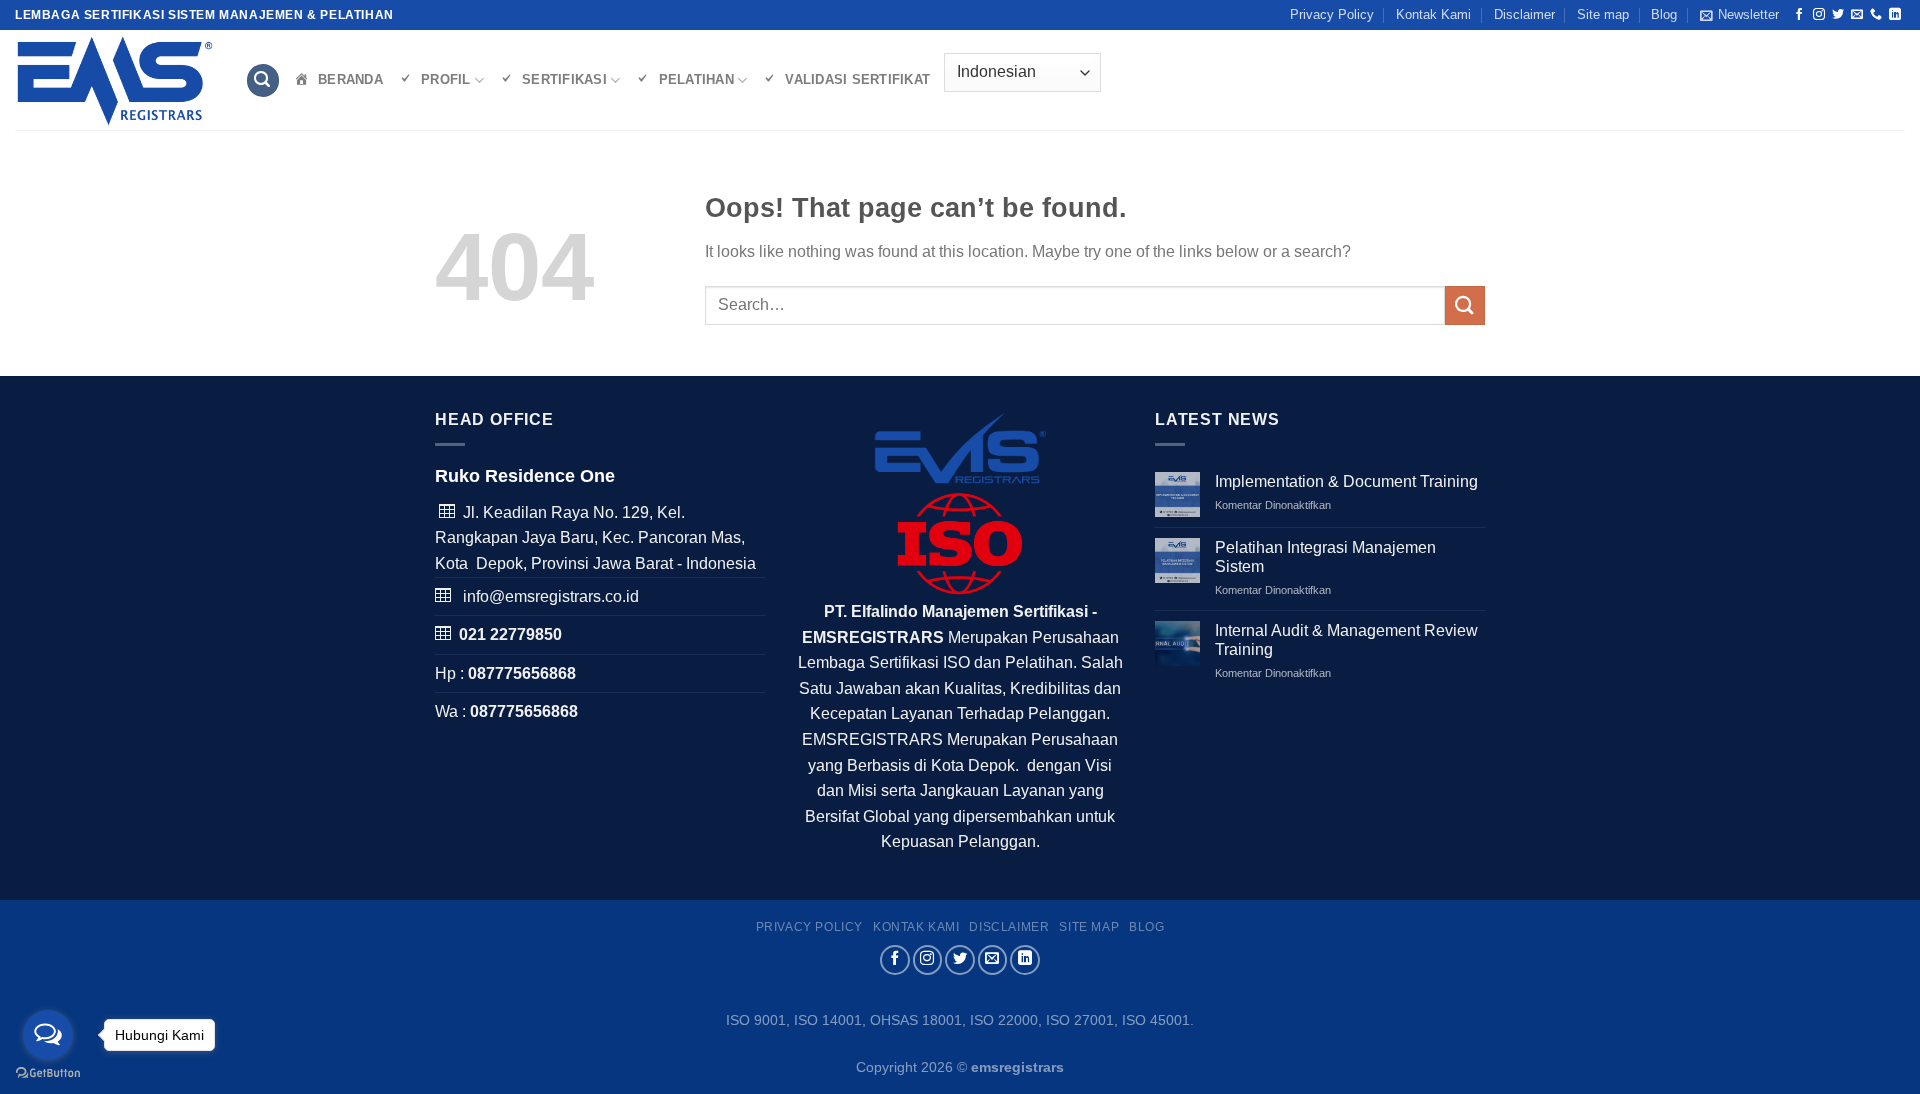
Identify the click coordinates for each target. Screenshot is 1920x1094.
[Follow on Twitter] (1838, 15)
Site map (1603, 14)
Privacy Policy (1332, 14)
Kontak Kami (1433, 14)
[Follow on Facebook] (1799, 15)
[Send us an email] (1857, 15)
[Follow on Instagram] (1819, 15)
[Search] (263, 80)
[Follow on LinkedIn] (1895, 15)
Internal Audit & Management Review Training (1346, 640)
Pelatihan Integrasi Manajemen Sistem (1325, 557)
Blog (1664, 14)
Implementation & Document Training (1346, 481)
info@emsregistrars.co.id (551, 596)
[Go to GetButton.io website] (48, 1073)
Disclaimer (1524, 14)
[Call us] (1876, 15)
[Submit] (1465, 305)
